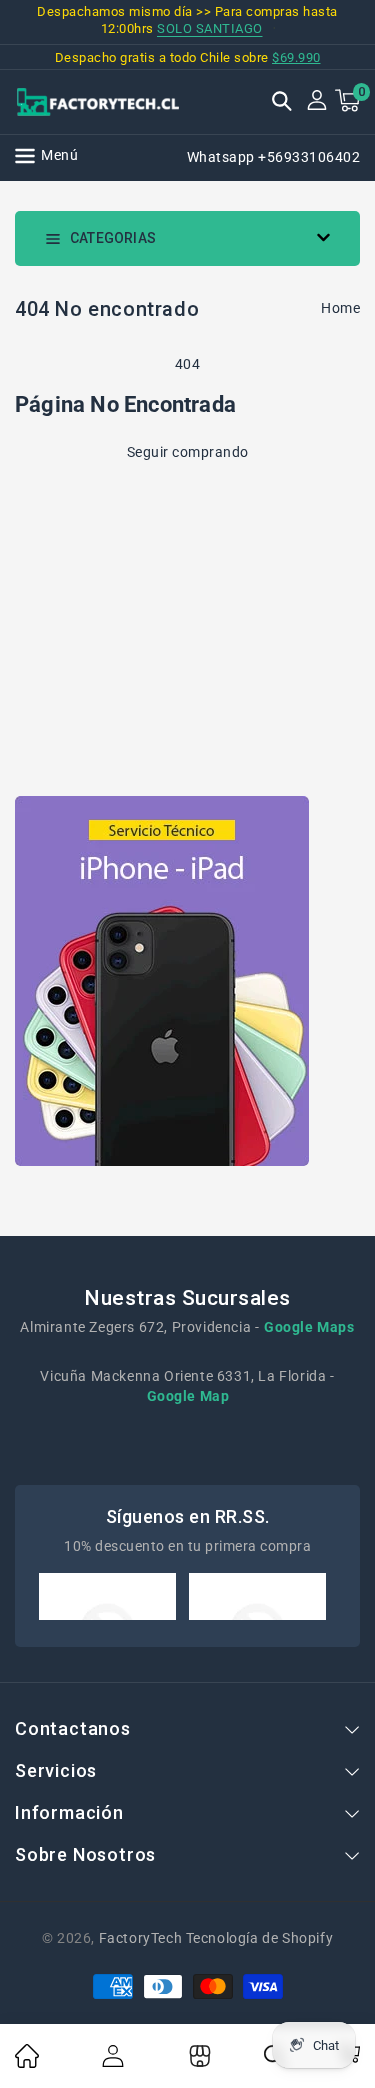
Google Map (188, 1396)
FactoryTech (141, 1938)
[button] (282, 103)
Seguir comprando (188, 452)
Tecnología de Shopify (259, 1938)
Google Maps (309, 1327)
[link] (27, 2063)
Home (340, 308)
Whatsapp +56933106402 (274, 157)
